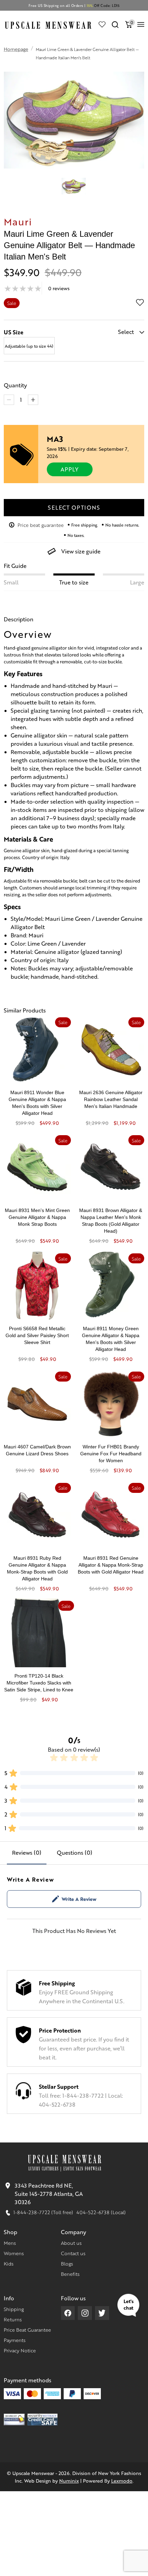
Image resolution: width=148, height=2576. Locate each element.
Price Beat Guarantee (27, 2330)
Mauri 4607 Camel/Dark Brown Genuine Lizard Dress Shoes (37, 1450)
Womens (14, 2253)
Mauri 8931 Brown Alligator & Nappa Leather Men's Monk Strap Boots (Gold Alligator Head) (111, 1221)
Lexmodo (122, 2481)
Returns (13, 2319)
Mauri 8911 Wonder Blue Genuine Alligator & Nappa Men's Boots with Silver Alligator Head (37, 1103)
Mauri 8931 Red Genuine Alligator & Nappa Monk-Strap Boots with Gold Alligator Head (111, 1565)
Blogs (67, 2263)
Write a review (79, 1899)
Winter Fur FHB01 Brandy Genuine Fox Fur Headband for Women (111, 1454)
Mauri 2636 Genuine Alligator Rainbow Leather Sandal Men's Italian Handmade (111, 1099)
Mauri (18, 221)
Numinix (69, 2481)
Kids (9, 2263)
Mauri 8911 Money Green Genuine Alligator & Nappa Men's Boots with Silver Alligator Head (111, 1339)
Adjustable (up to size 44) (29, 346)
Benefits (70, 2274)
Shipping (14, 2309)
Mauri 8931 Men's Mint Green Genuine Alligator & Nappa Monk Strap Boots (37, 1217)
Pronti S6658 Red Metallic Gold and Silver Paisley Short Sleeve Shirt (37, 1335)
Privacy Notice (20, 2350)
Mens (10, 2243)
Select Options (74, 507)
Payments (15, 2340)
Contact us (73, 2253)
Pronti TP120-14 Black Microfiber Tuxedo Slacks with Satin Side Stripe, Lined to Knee (39, 1683)
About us (71, 2243)
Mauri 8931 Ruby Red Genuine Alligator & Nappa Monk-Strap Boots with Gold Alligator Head (37, 1568)
